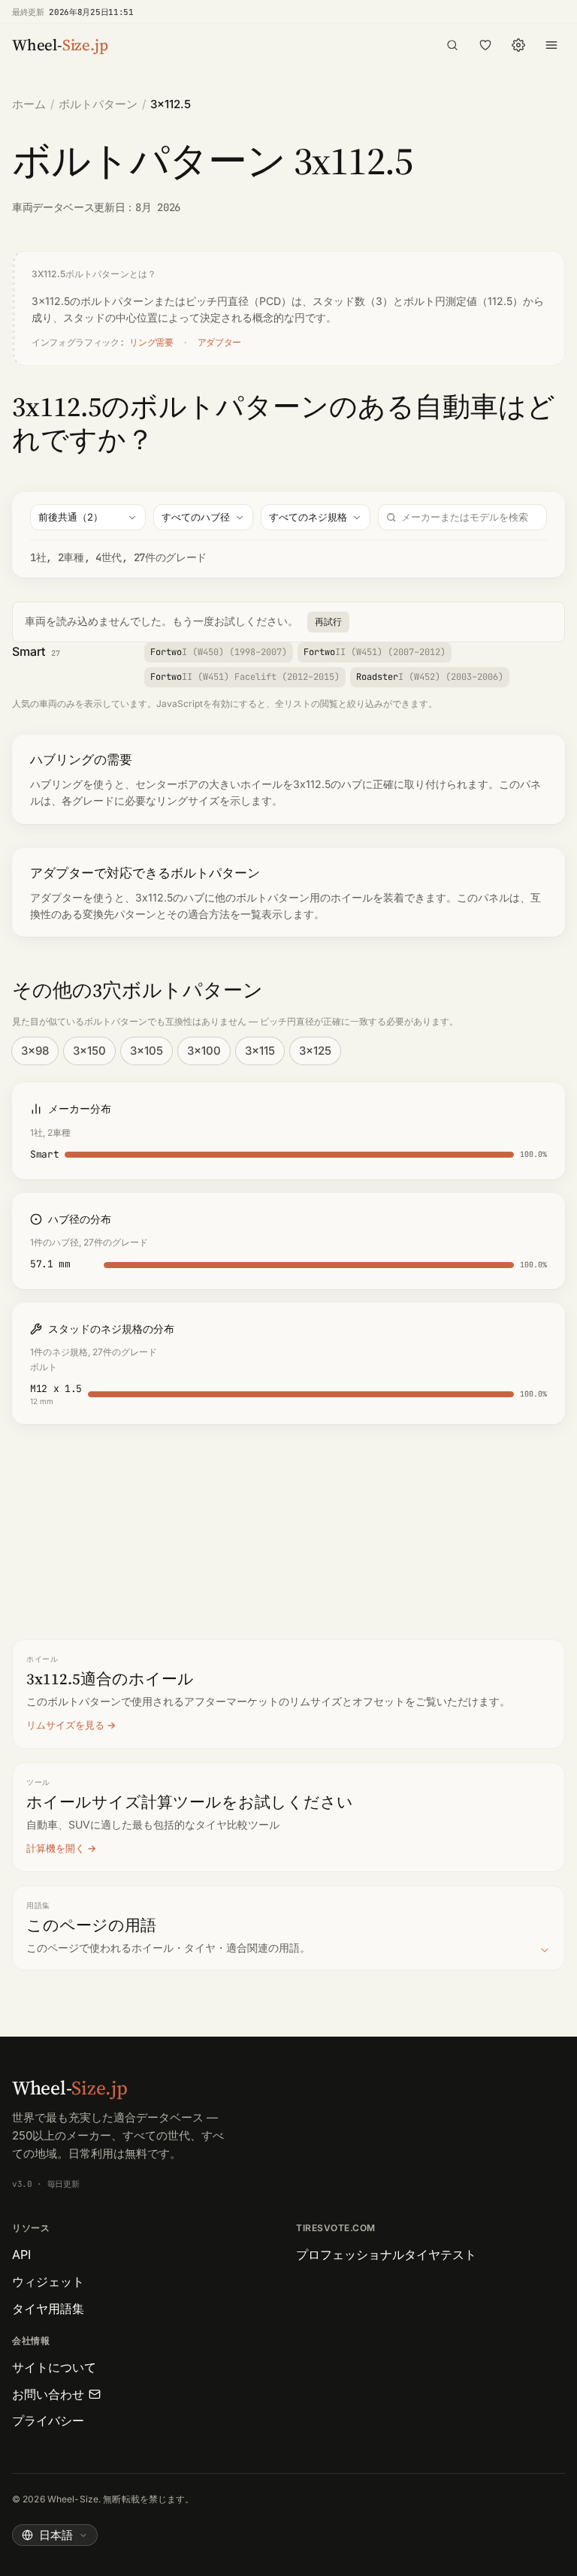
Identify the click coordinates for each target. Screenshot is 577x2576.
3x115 (260, 1051)
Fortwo (219, 652)
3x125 (315, 1051)
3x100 (204, 1051)
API (21, 2254)
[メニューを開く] (551, 45)
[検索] (452, 45)
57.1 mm (50, 1264)
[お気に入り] (485, 45)
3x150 (89, 1051)
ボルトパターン (98, 104)
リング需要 (151, 343)
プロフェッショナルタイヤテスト (386, 2254)
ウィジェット (48, 2282)
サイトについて (54, 2367)
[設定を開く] (518, 45)
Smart (29, 651)
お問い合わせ (48, 2394)
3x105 (147, 1051)
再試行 (328, 622)
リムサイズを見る (65, 1725)
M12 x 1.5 (56, 1389)
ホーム (29, 104)
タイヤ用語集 (48, 2309)
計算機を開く (56, 1848)
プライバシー (48, 2420)
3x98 (35, 1051)
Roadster (430, 677)
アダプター (219, 343)
